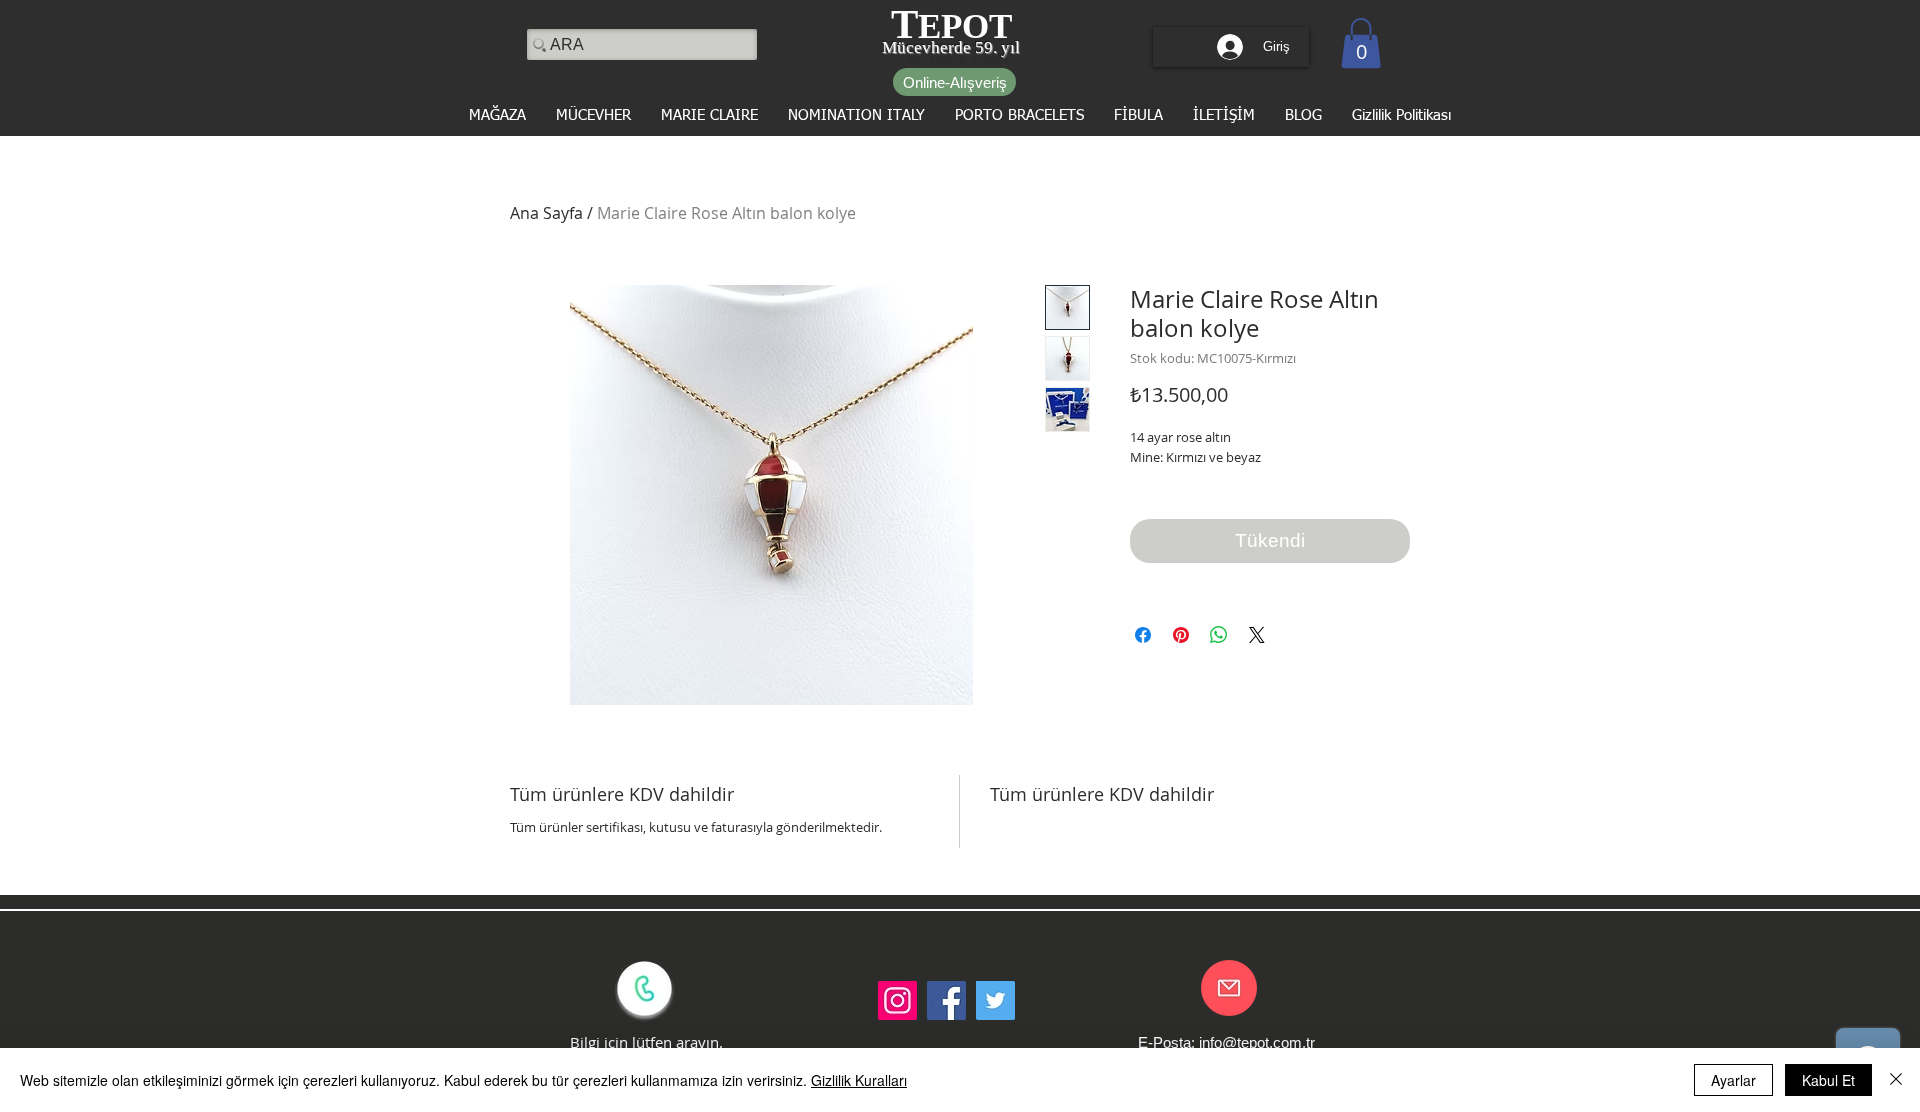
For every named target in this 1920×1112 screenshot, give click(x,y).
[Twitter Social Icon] (995, 1000)
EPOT (965, 26)
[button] (1361, 43)
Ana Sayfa (546, 213)
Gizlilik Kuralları (859, 1080)
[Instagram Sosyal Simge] (897, 1000)
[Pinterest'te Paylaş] (1181, 635)
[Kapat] (1896, 1080)
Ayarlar (1733, 1080)
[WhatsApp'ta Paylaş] (1219, 635)
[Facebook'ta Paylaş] (1143, 635)
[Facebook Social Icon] (946, 1000)
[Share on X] (1257, 635)
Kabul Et (1828, 1080)
